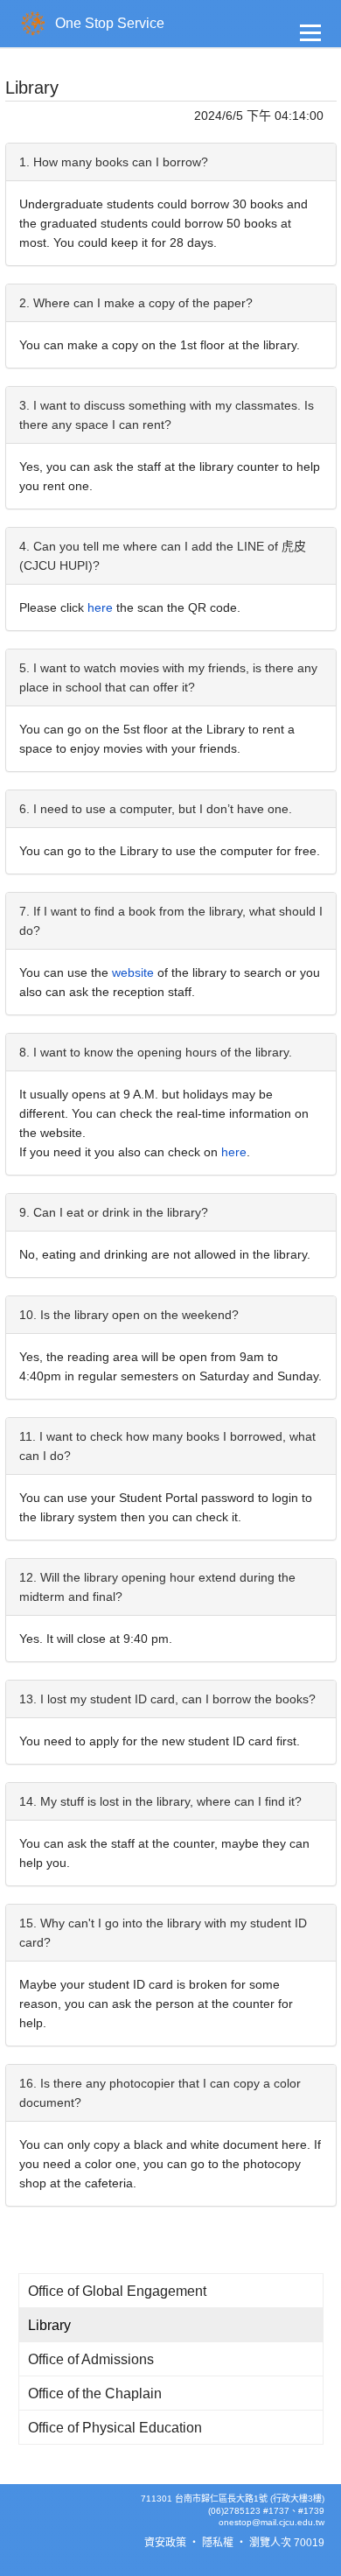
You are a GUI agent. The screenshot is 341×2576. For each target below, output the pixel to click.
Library (49, 2325)
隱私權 (218, 2543)
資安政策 (165, 2543)
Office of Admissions (91, 2359)
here (100, 607)
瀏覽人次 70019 (287, 2543)
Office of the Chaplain (95, 2394)
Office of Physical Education (115, 2428)
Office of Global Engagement (117, 2291)
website (135, 972)
